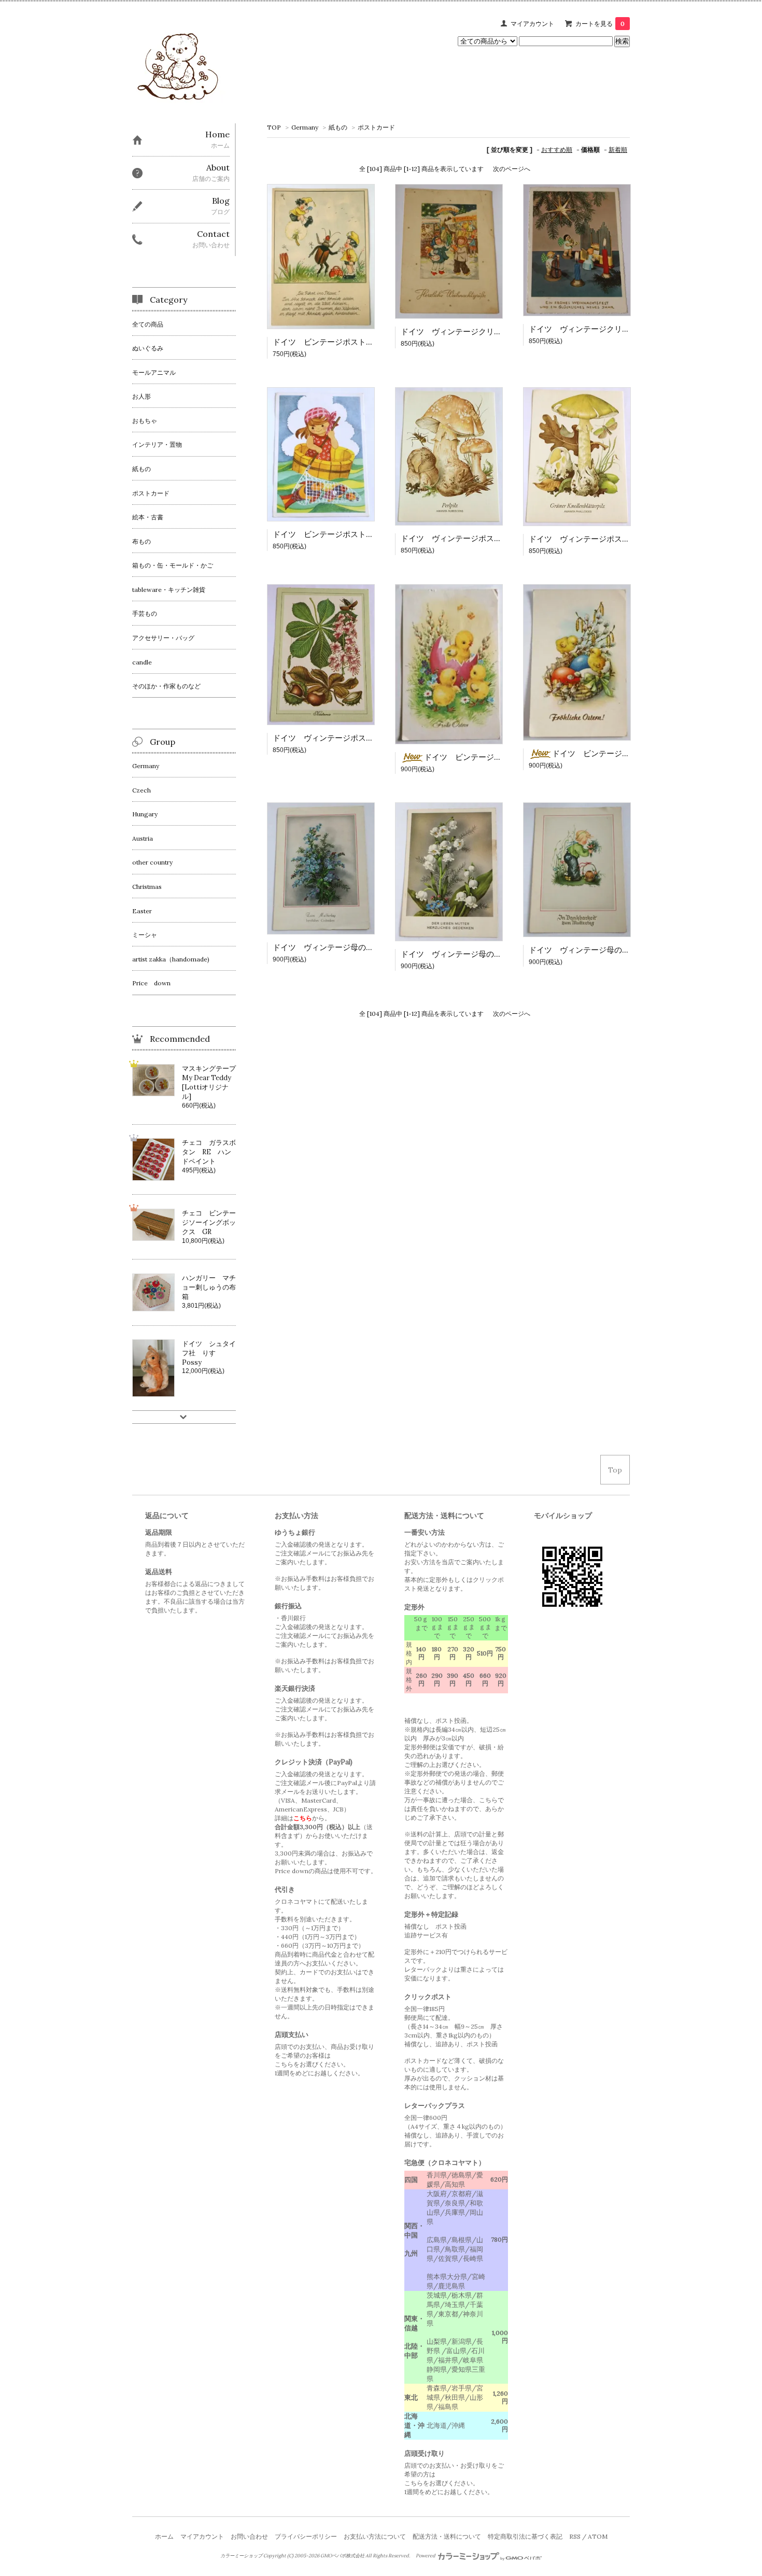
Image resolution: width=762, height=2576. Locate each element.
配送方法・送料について (447, 2536)
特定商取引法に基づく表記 (525, 2536)
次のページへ (512, 169)
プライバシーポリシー (306, 2536)
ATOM (598, 2536)
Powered (426, 2556)
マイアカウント (532, 24)
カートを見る (600, 24)
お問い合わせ (249, 2536)
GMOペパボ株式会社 (342, 2556)
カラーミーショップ (241, 2556)
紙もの (338, 127)
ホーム (164, 2536)
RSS (575, 2536)
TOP (274, 127)
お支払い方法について (375, 2536)
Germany (305, 127)
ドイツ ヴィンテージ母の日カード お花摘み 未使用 (626, 950)
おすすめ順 (557, 150)
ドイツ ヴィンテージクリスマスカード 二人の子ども (498, 331)
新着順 (618, 150)
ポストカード (376, 127)
